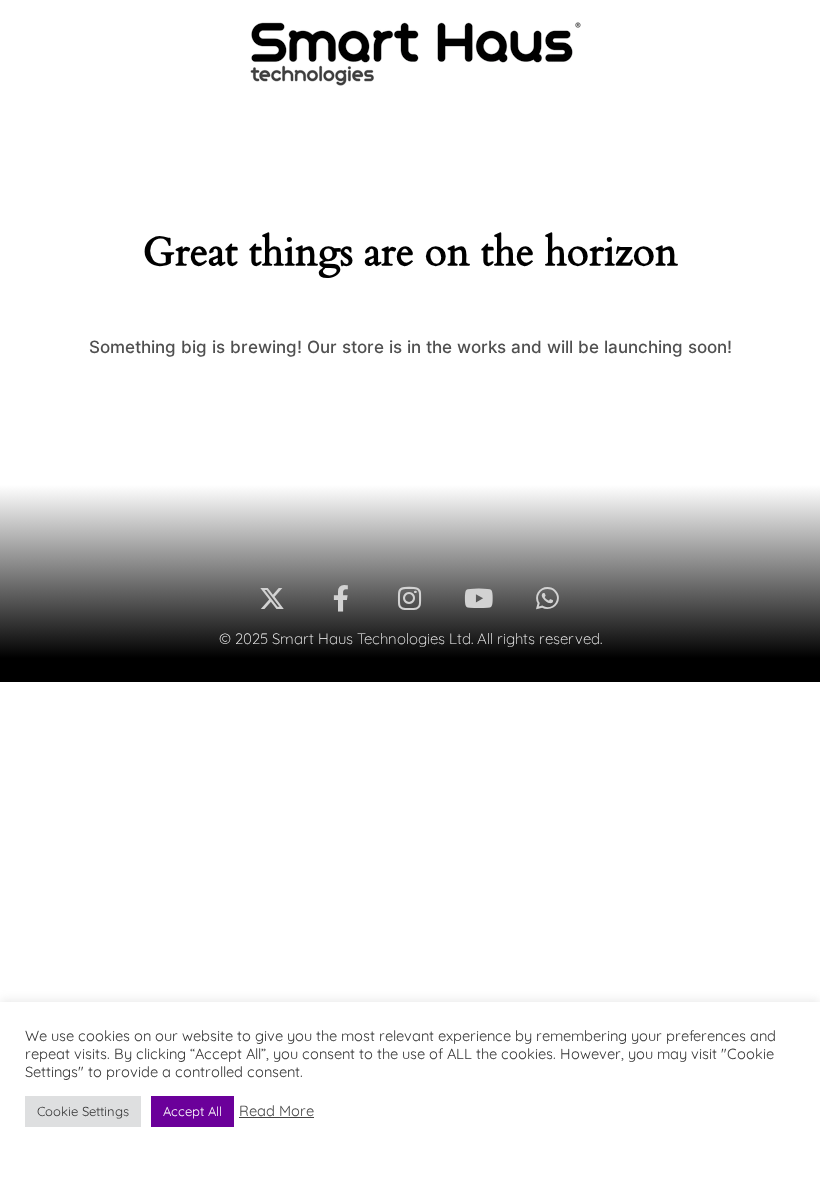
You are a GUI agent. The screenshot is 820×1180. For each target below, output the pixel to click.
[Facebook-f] (341, 598)
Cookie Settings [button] (83, 1111)
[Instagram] (410, 598)
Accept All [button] (192, 1111)
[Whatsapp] (547, 598)
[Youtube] (478, 598)
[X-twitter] (272, 598)
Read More (276, 1111)
